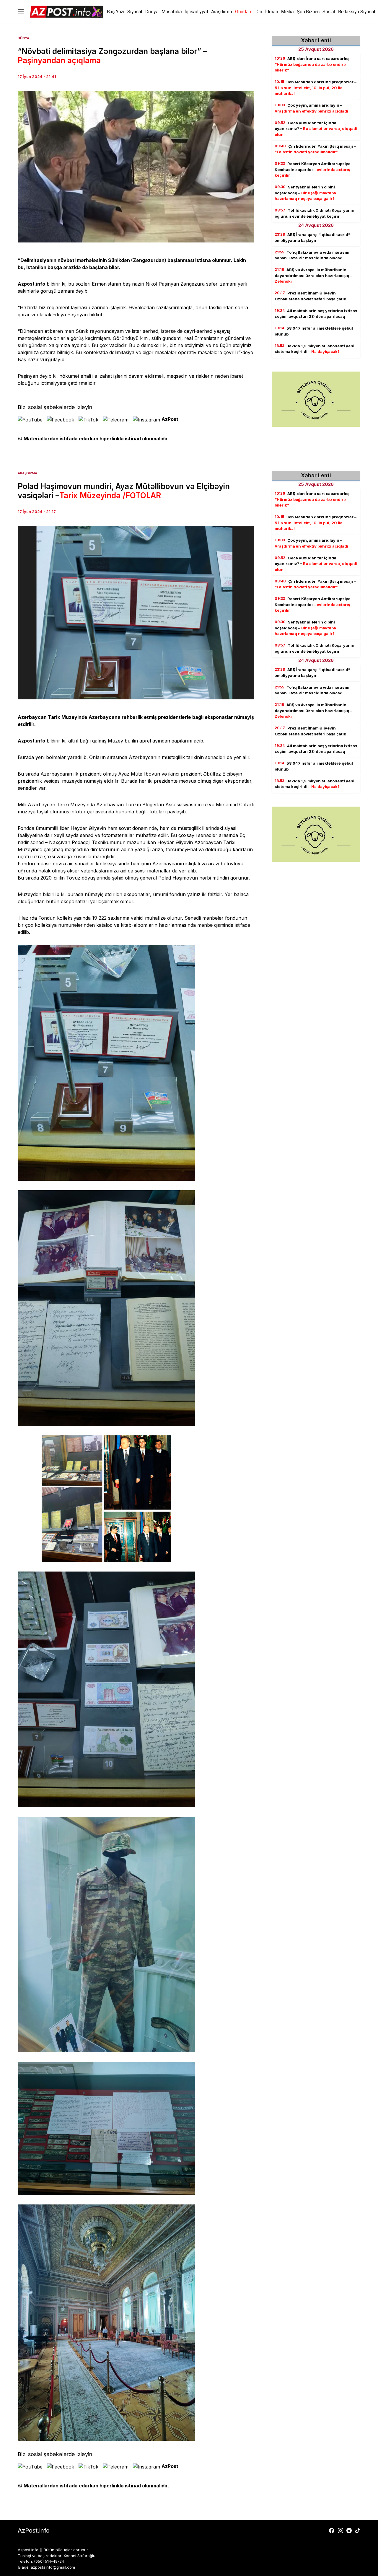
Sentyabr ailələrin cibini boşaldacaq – (305, 193)
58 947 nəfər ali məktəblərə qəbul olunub (314, 331)
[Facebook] (332, 2531)
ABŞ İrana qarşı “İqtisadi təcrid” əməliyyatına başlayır (312, 237)
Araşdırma (27, 473)
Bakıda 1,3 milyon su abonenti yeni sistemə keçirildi (315, 349)
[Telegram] (349, 2531)
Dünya (23, 38)
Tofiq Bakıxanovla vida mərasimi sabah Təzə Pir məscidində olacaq (313, 255)
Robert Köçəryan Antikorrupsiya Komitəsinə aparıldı (313, 169)
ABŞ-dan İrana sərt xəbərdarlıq (313, 64)
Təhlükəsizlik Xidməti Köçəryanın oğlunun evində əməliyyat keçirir (315, 213)
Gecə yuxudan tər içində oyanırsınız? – (316, 129)
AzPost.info (34, 2531)
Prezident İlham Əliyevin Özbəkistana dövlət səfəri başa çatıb (310, 296)
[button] (21, 12)
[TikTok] (358, 2531)
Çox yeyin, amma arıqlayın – (311, 108)
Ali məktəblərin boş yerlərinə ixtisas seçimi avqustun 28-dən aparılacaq (316, 314)
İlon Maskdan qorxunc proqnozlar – (316, 88)
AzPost (170, 419)
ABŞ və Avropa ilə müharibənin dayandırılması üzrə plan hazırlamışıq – (313, 275)
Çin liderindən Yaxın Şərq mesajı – (315, 149)
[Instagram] (340, 2531)
